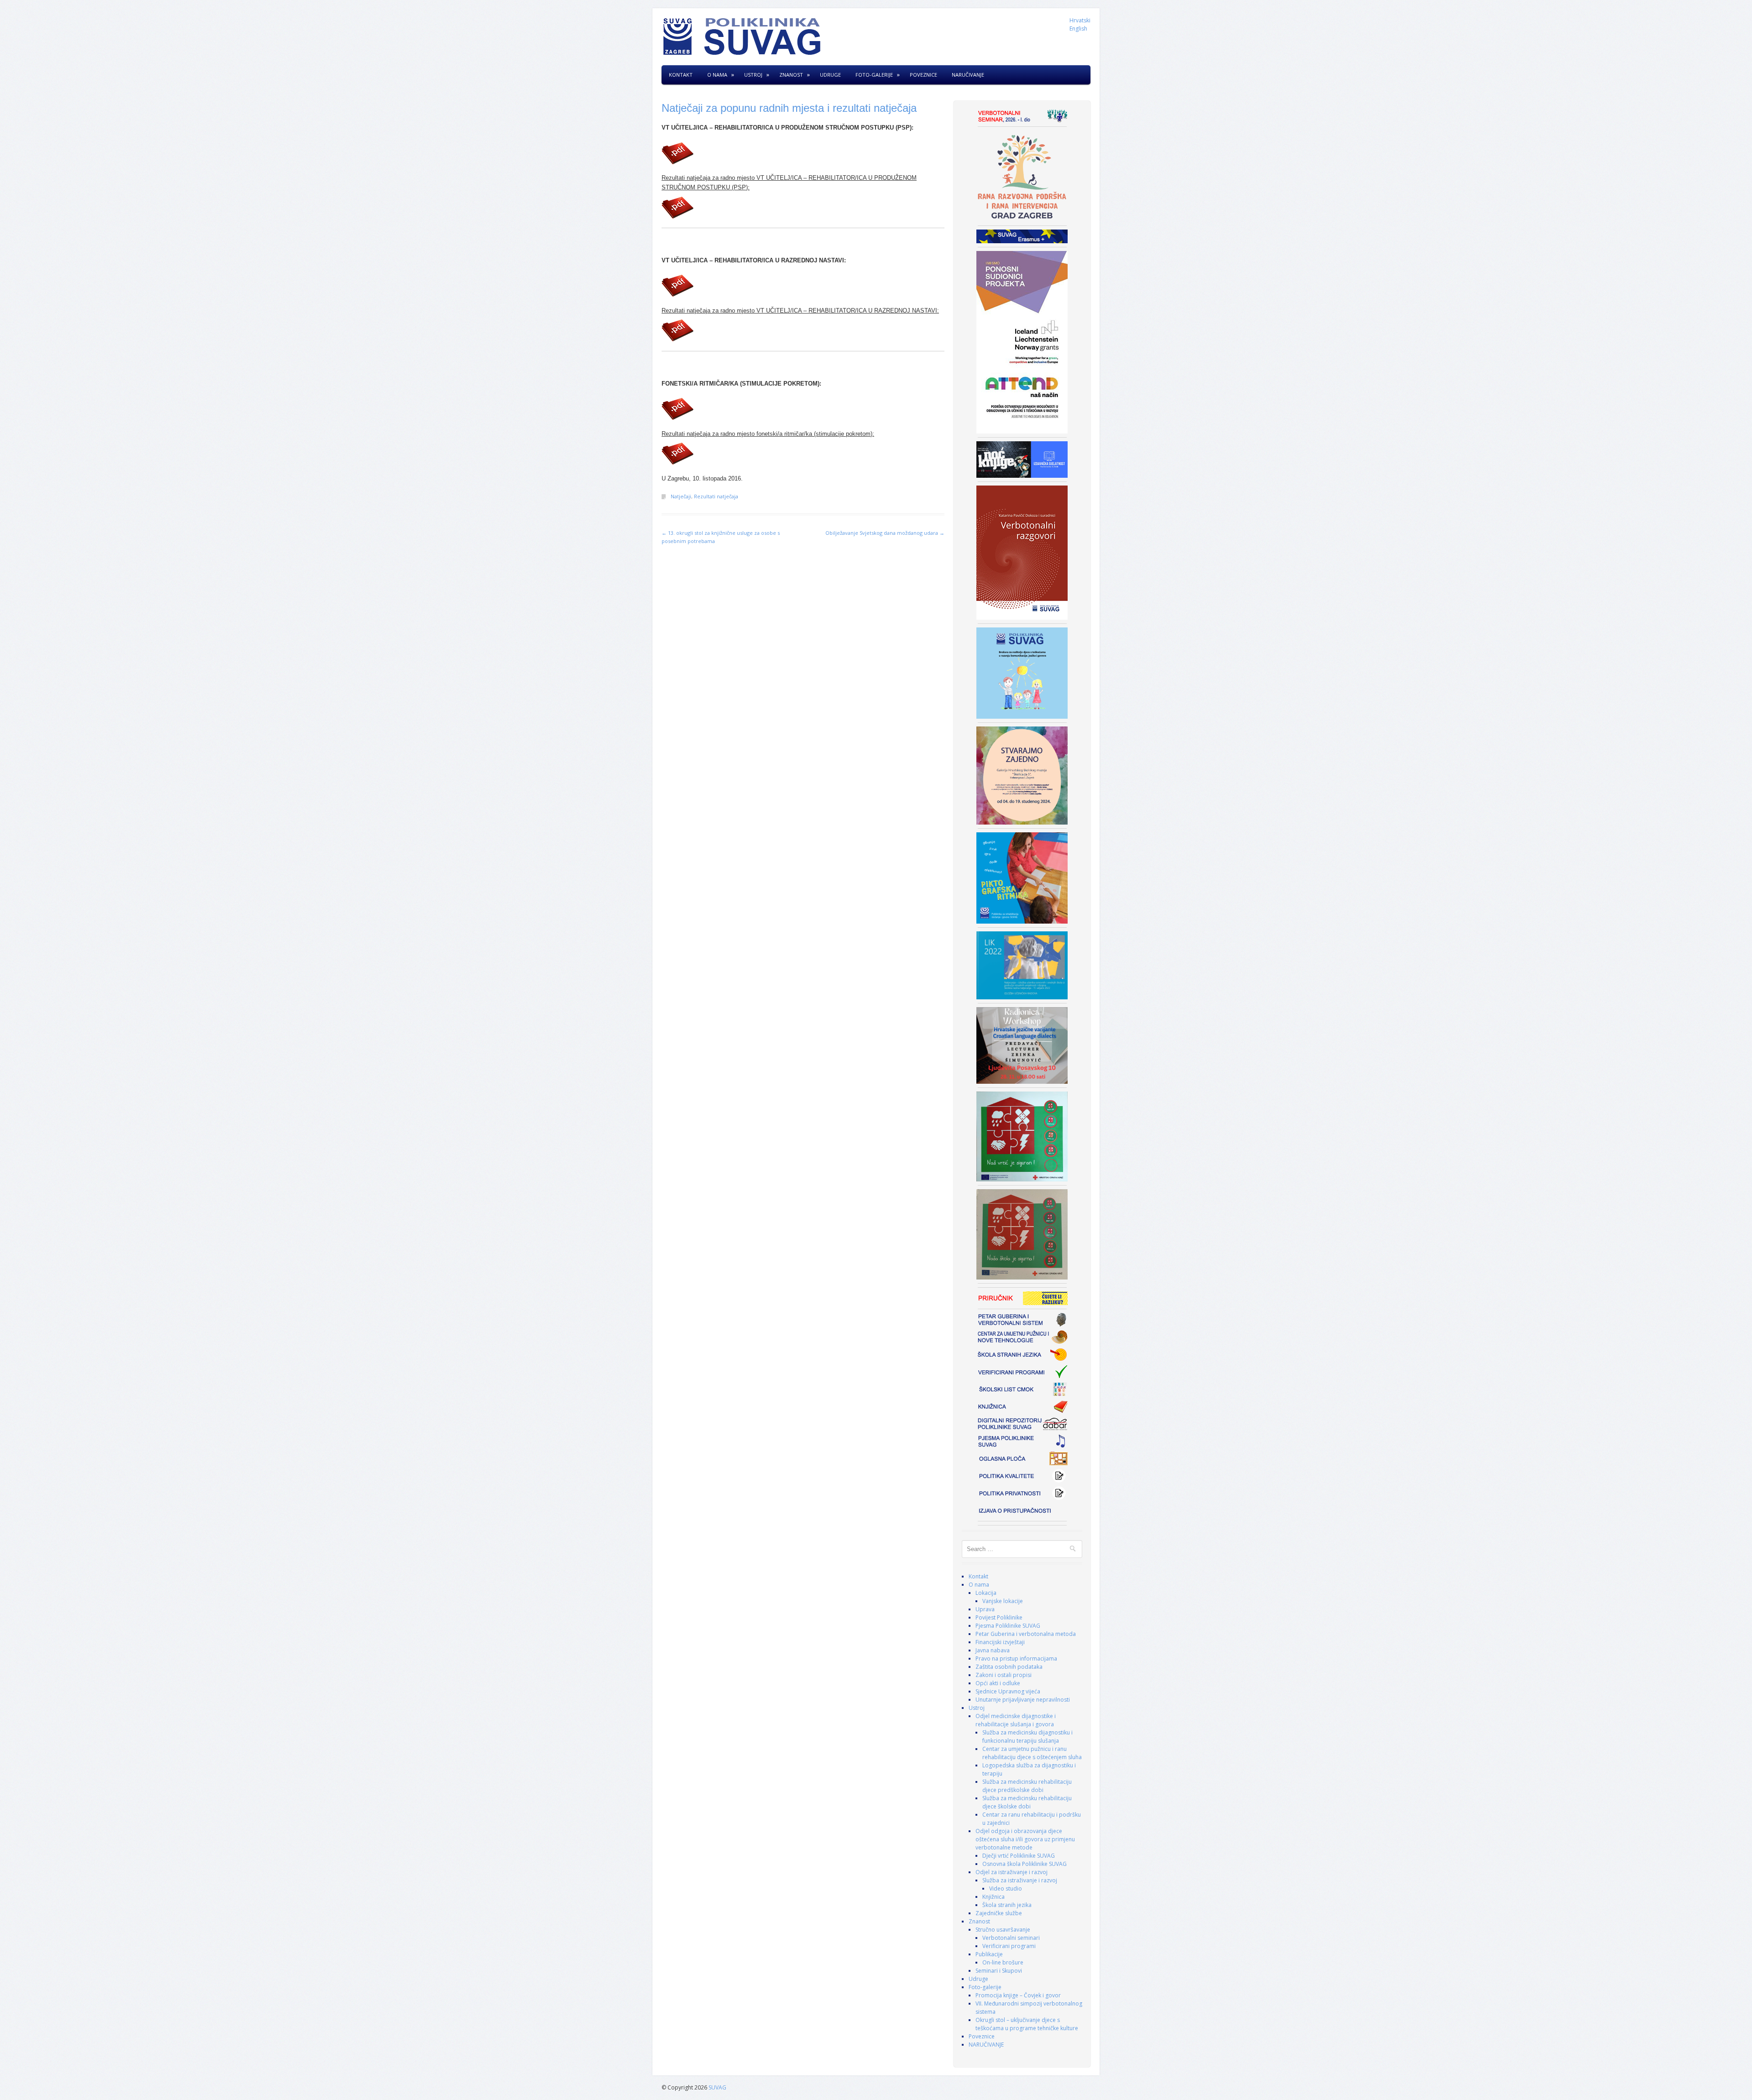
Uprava (985, 1609)
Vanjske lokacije (1003, 1601)
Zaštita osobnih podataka (1009, 1667)
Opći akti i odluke (998, 1683)
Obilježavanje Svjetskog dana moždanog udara (885, 533)
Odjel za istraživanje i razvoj (1012, 1872)
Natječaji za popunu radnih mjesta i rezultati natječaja (789, 108)
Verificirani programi (1009, 1946)
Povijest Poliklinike (999, 1617)
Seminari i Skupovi (999, 1971)
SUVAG (717, 2087)
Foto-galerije (874, 75)
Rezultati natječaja (716, 496)
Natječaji (681, 496)
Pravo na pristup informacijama (1016, 1659)
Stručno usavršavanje (1003, 1930)
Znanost (791, 75)
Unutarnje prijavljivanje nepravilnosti (1023, 1700)
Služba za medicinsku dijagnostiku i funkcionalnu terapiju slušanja (1027, 1737)
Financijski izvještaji (1000, 1642)
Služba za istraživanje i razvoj (1020, 1880)
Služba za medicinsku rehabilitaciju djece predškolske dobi (1027, 1786)
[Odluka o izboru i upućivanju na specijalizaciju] (803, 153)
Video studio (1006, 1888)
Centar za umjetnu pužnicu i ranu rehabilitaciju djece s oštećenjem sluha (1032, 1753)
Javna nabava (993, 1650)
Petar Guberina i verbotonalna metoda (1026, 1634)
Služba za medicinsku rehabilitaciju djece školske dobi (1027, 1802)
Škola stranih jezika (1007, 1905)
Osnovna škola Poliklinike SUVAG (1025, 1864)
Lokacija (986, 1593)
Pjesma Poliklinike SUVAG (1008, 1626)
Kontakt (681, 75)
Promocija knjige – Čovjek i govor (1018, 1995)
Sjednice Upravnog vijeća (1008, 1691)
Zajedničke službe (999, 1913)
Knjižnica (993, 1897)
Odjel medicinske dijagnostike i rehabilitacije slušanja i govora (1016, 1720)
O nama (717, 75)
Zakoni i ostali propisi (1004, 1675)
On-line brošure (1003, 1962)
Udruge (830, 75)
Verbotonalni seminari (1011, 1938)
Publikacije (989, 1954)
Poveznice (923, 75)
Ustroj (753, 75)
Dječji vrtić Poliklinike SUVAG (1019, 1856)
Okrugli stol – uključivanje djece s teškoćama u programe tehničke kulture (1027, 2024)
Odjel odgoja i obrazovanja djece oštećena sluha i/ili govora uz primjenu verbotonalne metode (1025, 1839)
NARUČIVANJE (968, 75)
